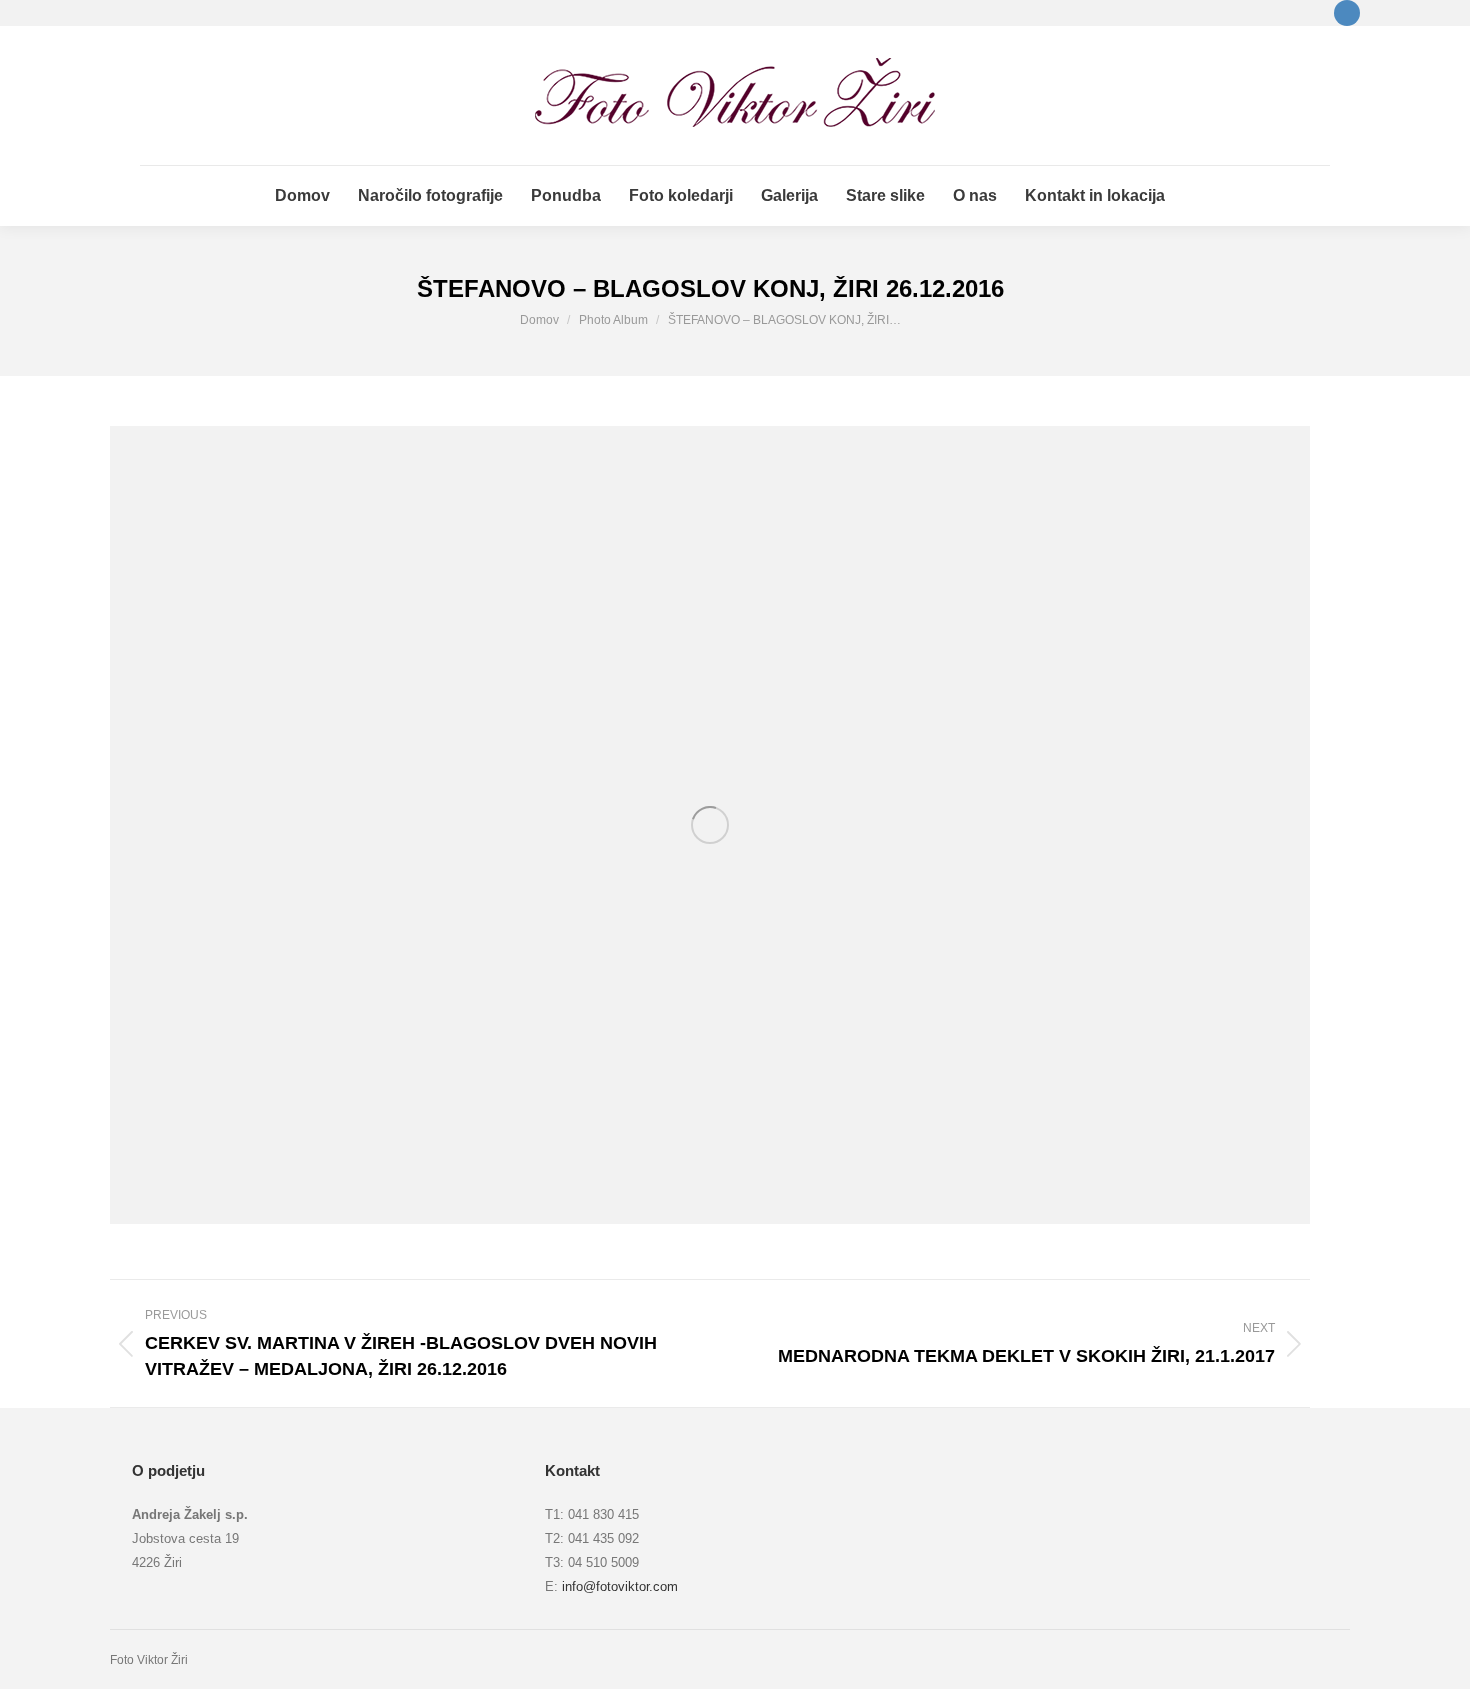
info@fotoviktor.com (620, 1586)
